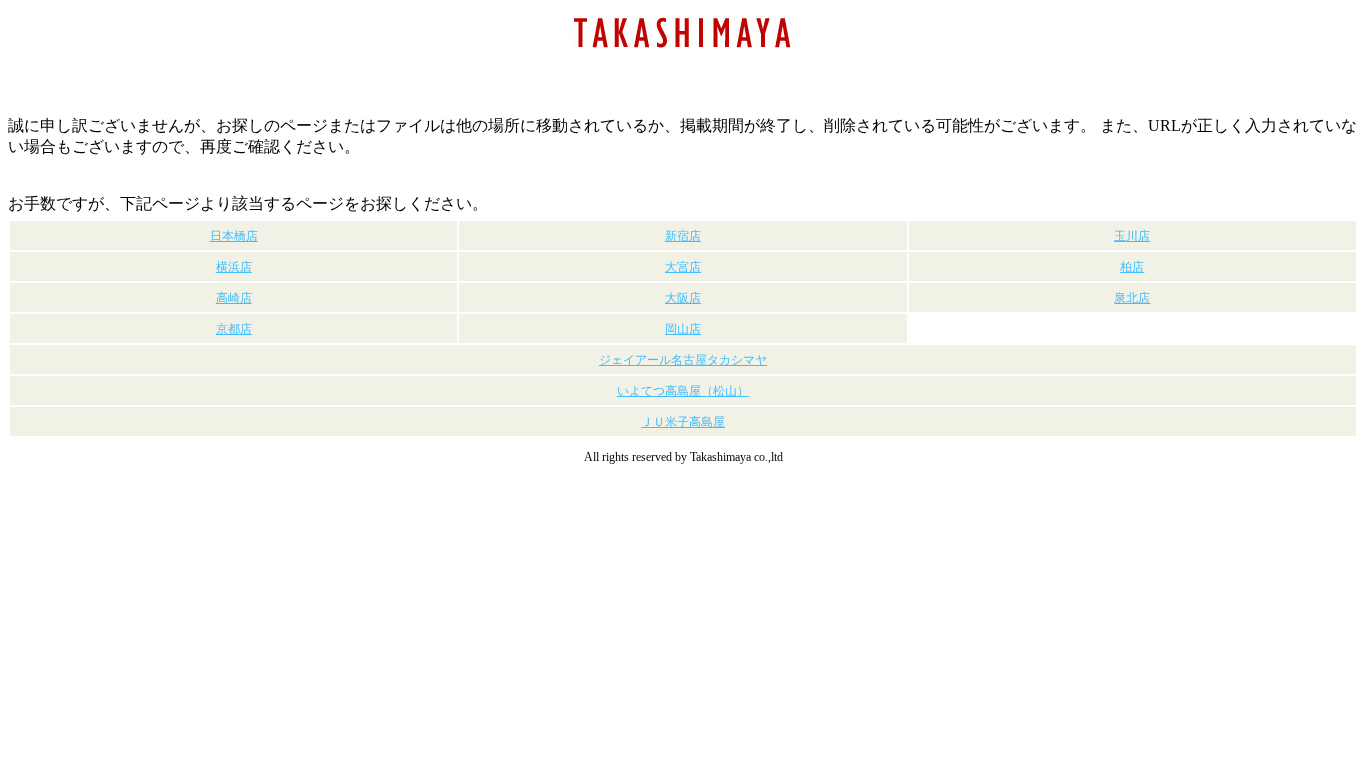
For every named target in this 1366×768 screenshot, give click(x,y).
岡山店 (683, 329)
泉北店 (1132, 298)
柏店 (1132, 267)
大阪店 (683, 298)
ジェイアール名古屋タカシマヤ (683, 360)
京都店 (234, 329)
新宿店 (683, 236)
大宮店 (683, 267)
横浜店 (234, 267)
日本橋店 (234, 236)
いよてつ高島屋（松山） (683, 391)
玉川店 (1132, 236)
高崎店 (234, 298)
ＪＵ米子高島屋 (683, 422)
